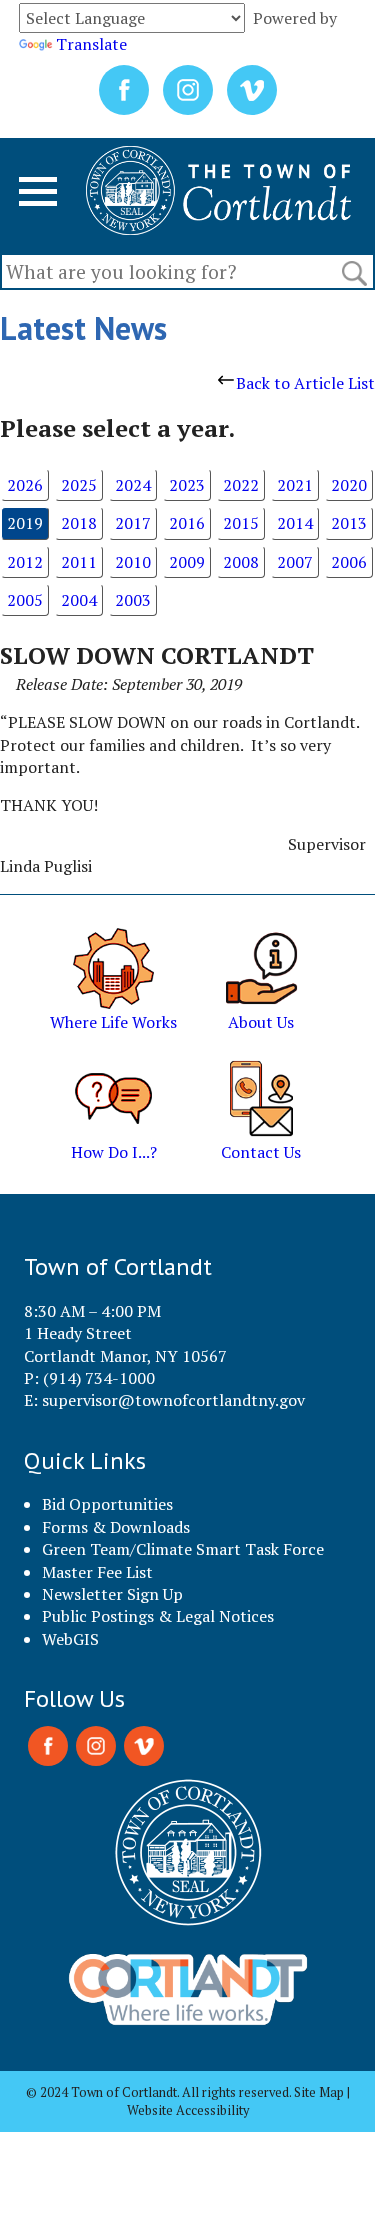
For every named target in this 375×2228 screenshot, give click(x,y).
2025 (79, 485)
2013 (349, 523)
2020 (349, 485)
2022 (241, 485)
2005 (25, 600)
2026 (25, 485)
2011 (79, 562)
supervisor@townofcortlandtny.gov (173, 1400)
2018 (79, 523)
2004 (79, 600)
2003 (133, 600)
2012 (25, 562)
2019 (25, 523)
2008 (241, 562)
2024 (133, 485)
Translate (91, 44)
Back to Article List (305, 383)
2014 (295, 523)
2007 (295, 562)
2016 (187, 523)
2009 (187, 562)
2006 (349, 562)
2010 (133, 562)
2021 (295, 485)
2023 (187, 485)
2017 (133, 523)
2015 (241, 523)
